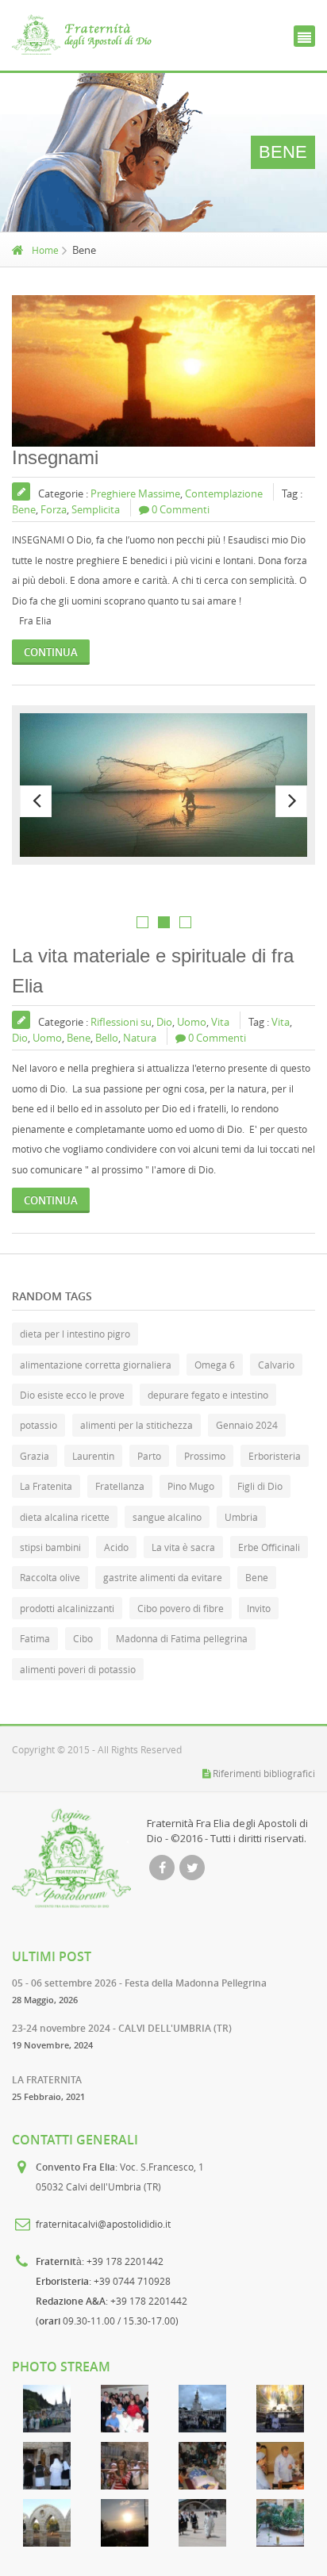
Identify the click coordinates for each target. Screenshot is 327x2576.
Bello (107, 1038)
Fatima (35, 1638)
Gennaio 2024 (247, 1425)
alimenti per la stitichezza (137, 1425)
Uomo (192, 1022)
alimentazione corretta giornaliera (96, 1365)
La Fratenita (46, 1486)
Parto (149, 1456)
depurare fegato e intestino (208, 1395)
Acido (116, 1547)
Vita (220, 1022)
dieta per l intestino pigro (75, 1334)
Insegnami (55, 457)
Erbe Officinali (269, 1547)
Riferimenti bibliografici (264, 1773)
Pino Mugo (191, 1486)
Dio (164, 1022)
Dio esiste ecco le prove (72, 1395)
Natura (140, 1038)
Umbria (241, 1517)
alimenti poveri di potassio (78, 1669)
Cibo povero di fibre (181, 1608)
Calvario (276, 1365)
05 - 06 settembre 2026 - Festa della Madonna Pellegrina (139, 1983)
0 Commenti (181, 509)
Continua (51, 652)
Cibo (83, 1638)
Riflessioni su (121, 1022)
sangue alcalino (167, 1517)
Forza (54, 509)
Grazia (35, 1456)
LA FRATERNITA (47, 2080)
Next (291, 801)
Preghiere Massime (135, 493)
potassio (38, 1425)
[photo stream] (47, 2409)
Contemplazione (224, 493)
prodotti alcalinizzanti (67, 1608)
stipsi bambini (50, 1547)
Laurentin (93, 1456)
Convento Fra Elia (75, 2167)
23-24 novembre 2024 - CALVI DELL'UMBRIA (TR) (122, 2028)
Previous (36, 801)
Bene (24, 509)
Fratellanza (120, 1486)
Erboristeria (275, 1456)
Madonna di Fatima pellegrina (182, 1638)
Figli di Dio (260, 1486)
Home (45, 250)
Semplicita (96, 509)
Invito (259, 1608)
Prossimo (205, 1456)
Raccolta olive (50, 1577)
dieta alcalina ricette (65, 1517)
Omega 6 (215, 1365)
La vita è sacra (183, 1547)
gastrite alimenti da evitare (163, 1577)
